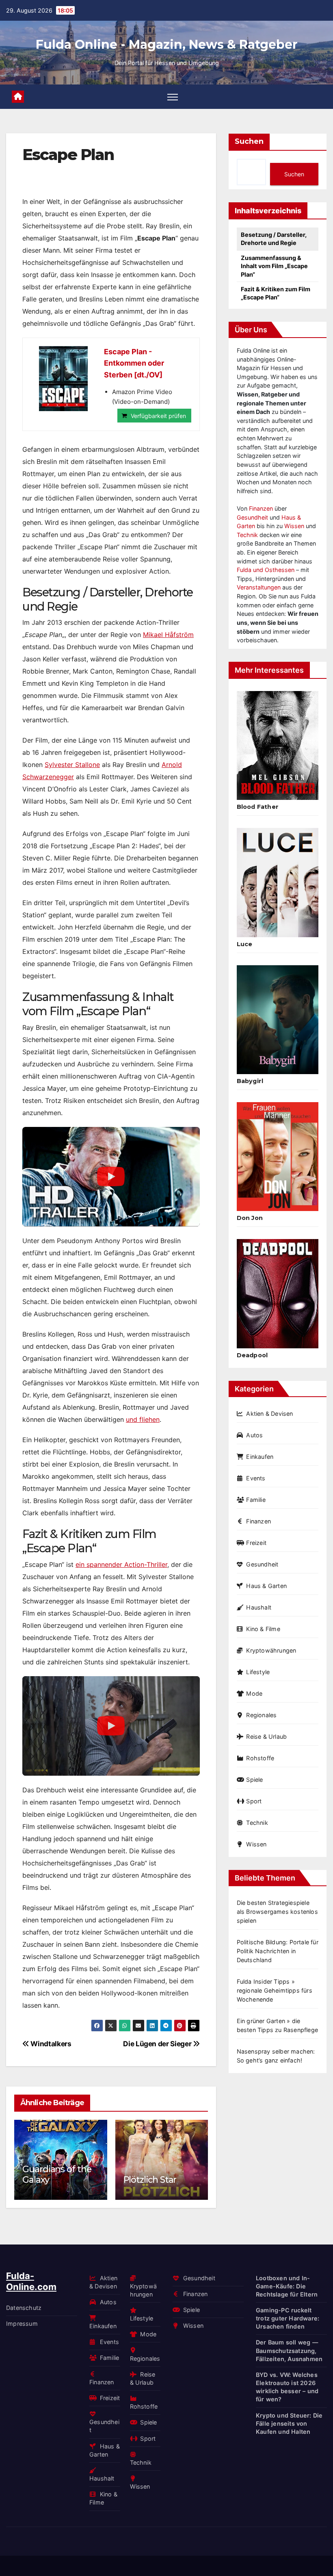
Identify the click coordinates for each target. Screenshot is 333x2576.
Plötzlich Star (54, 2180)
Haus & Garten (266, 1586)
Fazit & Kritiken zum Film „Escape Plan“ (276, 293)
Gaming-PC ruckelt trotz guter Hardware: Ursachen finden (288, 2318)
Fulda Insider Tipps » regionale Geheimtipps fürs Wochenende (275, 1990)
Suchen (249, 141)
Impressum (22, 2324)
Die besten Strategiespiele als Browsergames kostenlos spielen (277, 1912)
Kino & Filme (263, 1629)
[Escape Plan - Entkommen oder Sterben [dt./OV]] (63, 379)
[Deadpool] (278, 1293)
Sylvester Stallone (72, 765)
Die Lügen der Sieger (158, 2044)
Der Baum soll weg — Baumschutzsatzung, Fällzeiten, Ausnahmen (289, 2350)
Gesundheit (252, 517)
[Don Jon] (278, 1157)
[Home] (18, 97)
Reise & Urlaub (266, 1736)
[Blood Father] (278, 745)
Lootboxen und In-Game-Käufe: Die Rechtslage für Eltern (287, 2286)
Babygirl (250, 1081)
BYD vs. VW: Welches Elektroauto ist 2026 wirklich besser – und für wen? (287, 2387)
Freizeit (256, 1543)
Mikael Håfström (168, 635)
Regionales (261, 1715)
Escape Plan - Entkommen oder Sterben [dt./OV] (134, 363)
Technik (247, 535)
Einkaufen (260, 1457)
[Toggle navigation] (173, 97)
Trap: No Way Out (165, 2180)
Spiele (254, 1780)
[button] (197, 2158)
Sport (254, 1801)
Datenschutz (24, 2308)
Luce (245, 944)
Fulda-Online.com (31, 2281)
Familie (256, 1500)
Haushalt (259, 1607)
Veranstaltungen (259, 587)
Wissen (294, 526)
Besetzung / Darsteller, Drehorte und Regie (274, 239)
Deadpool (252, 1355)
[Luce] (278, 882)
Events (256, 1478)
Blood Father (258, 807)
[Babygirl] (278, 1020)
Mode (254, 1693)
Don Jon (250, 1218)
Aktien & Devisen (269, 1414)
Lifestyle (258, 1672)
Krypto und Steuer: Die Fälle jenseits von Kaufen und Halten (289, 2423)
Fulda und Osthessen (266, 570)
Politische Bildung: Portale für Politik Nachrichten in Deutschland (278, 1951)
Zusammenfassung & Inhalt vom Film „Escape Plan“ (274, 266)
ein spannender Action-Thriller (121, 1564)
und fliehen (143, 1419)
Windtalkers (50, 2044)
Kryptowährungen (271, 1650)
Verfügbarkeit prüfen (158, 416)
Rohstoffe (260, 1758)
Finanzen (261, 508)
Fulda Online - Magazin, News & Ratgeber (167, 44)
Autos (254, 1435)
